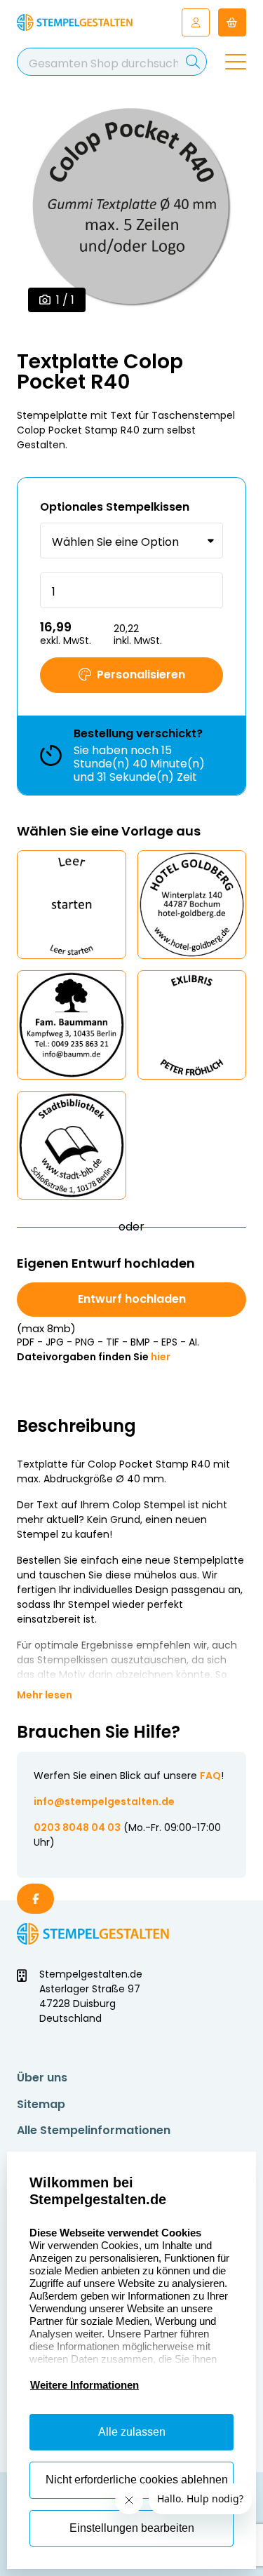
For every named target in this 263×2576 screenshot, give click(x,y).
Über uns (42, 2078)
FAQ (210, 1776)
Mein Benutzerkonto (196, 22)
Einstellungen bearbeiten (132, 2528)
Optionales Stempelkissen (115, 507)
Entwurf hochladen (132, 1299)
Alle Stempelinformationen (94, 2130)
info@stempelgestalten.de (104, 1802)
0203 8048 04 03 (77, 1827)
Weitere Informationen (85, 2385)
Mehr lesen (45, 1695)
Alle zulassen (132, 2432)
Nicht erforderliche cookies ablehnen (137, 2480)
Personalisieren (141, 675)
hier (161, 1357)
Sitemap (41, 2104)
